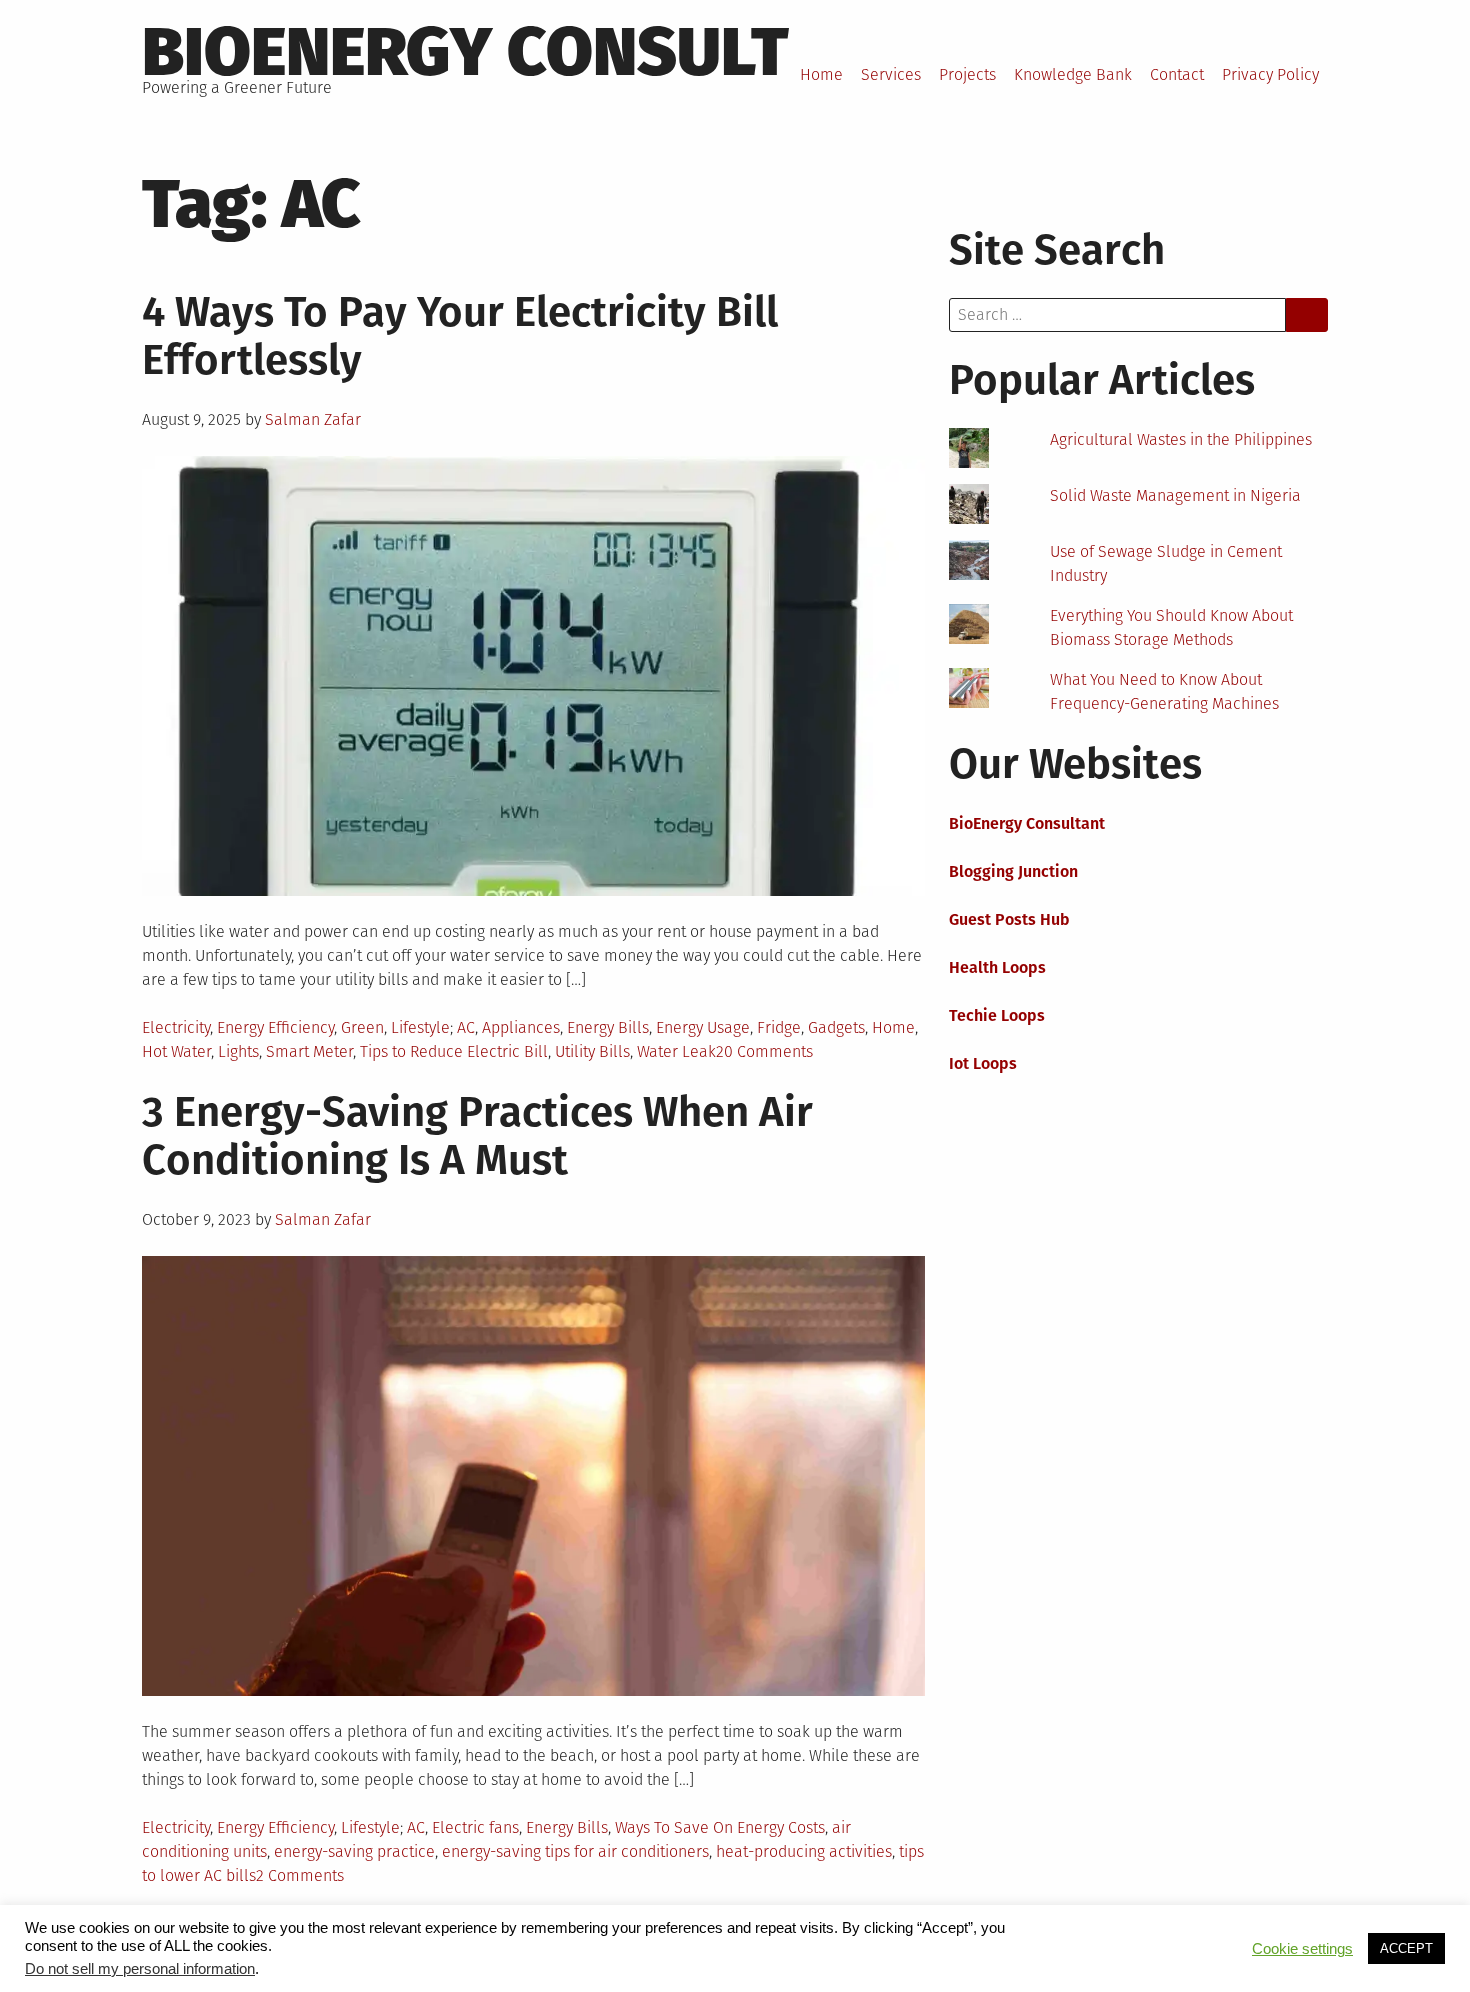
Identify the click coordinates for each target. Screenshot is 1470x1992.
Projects (967, 74)
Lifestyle (420, 1027)
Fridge (779, 1027)
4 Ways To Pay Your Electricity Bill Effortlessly (460, 336)
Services (891, 74)
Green (362, 1027)
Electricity (176, 1027)
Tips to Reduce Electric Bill (454, 1051)
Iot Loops (983, 1063)
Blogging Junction (1013, 871)
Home (821, 74)
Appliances (521, 1027)
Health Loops (997, 967)
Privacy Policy (1270, 74)
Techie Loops (997, 1015)
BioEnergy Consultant (1027, 823)
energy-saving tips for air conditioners (575, 1851)
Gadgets (836, 1027)
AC (466, 1027)
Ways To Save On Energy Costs (720, 1827)
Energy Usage (703, 1027)
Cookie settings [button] (1302, 1949)
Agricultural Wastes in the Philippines (1181, 439)
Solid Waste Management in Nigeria (1175, 495)
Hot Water (176, 1051)
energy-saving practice (354, 1851)
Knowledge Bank (1073, 74)
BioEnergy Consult (465, 52)
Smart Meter (309, 1051)
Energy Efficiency (275, 1027)
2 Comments (300, 1875)
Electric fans (475, 1827)
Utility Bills (592, 1051)
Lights (238, 1051)
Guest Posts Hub (1009, 919)
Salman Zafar (313, 419)
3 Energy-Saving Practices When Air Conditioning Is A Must (477, 1136)
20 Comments (764, 1051)
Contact (1177, 74)
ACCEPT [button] (1406, 1948)
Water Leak (676, 1051)
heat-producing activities (804, 1851)
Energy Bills (608, 1027)
